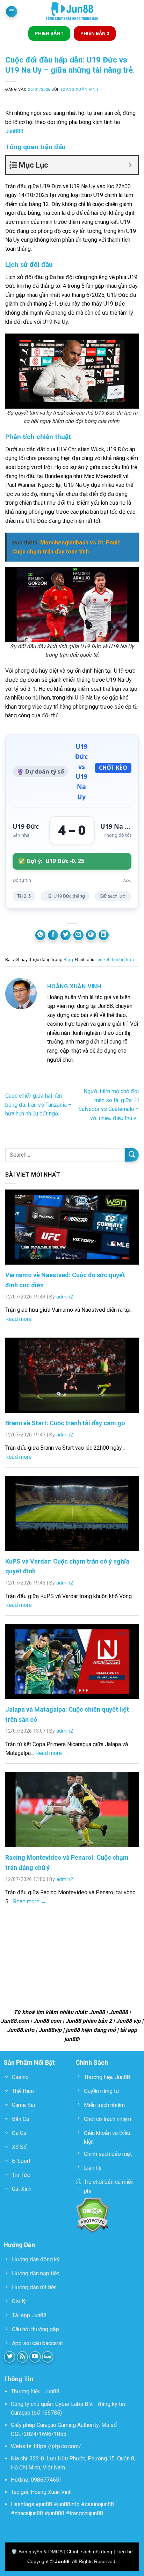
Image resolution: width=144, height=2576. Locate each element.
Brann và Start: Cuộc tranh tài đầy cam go (65, 1423)
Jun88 (52, 2391)
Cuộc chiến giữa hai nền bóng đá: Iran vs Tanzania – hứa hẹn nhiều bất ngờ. (38, 1105)
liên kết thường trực (115, 960)
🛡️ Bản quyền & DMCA (37, 2552)
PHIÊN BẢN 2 (95, 33)
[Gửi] (132, 1155)
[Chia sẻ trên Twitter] (66, 935)
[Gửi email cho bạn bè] (78, 935)
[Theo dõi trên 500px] (48, 2357)
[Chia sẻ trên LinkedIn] (104, 935)
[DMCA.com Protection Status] (92, 2215)
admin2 (65, 1297)
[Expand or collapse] (130, 165)
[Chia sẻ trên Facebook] (53, 935)
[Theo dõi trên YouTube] (35, 2357)
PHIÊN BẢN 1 (49, 33)
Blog (68, 960)
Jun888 (14, 131)
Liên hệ (125, 2552)
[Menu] (12, 12)
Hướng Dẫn (19, 2245)
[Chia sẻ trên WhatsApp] (40, 935)
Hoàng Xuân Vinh (79, 90)
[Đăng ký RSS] (23, 2357)
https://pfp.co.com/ (57, 2446)
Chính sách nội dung (89, 2552)
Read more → (22, 1319)
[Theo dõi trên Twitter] (10, 2357)
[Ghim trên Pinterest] (91, 935)
